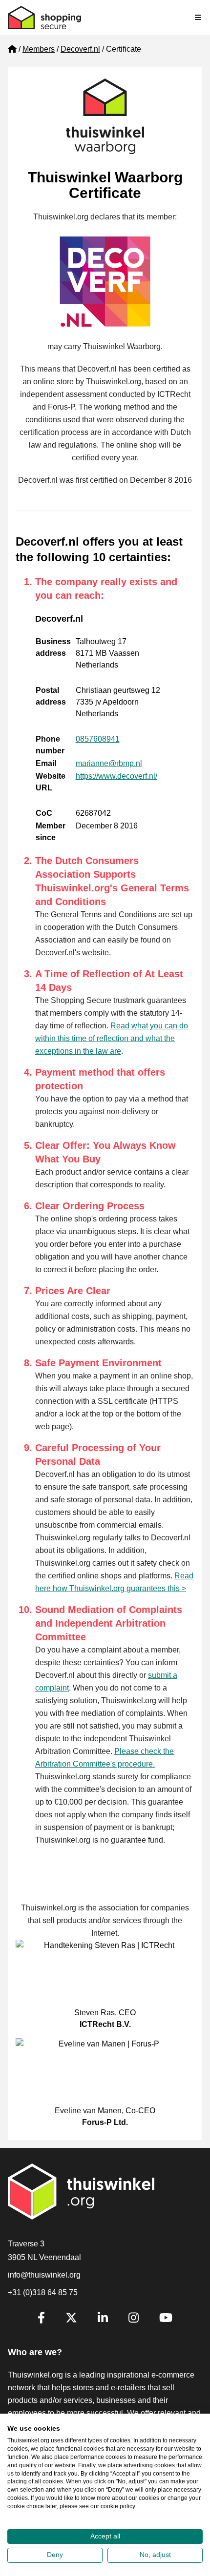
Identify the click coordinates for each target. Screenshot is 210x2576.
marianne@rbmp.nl (109, 763)
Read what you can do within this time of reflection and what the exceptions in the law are (112, 1038)
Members (39, 49)
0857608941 (98, 739)
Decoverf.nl (80, 49)
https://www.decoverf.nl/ (116, 776)
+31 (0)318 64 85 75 (43, 2292)
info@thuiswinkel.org (44, 2275)
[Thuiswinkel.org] (44, 18)
